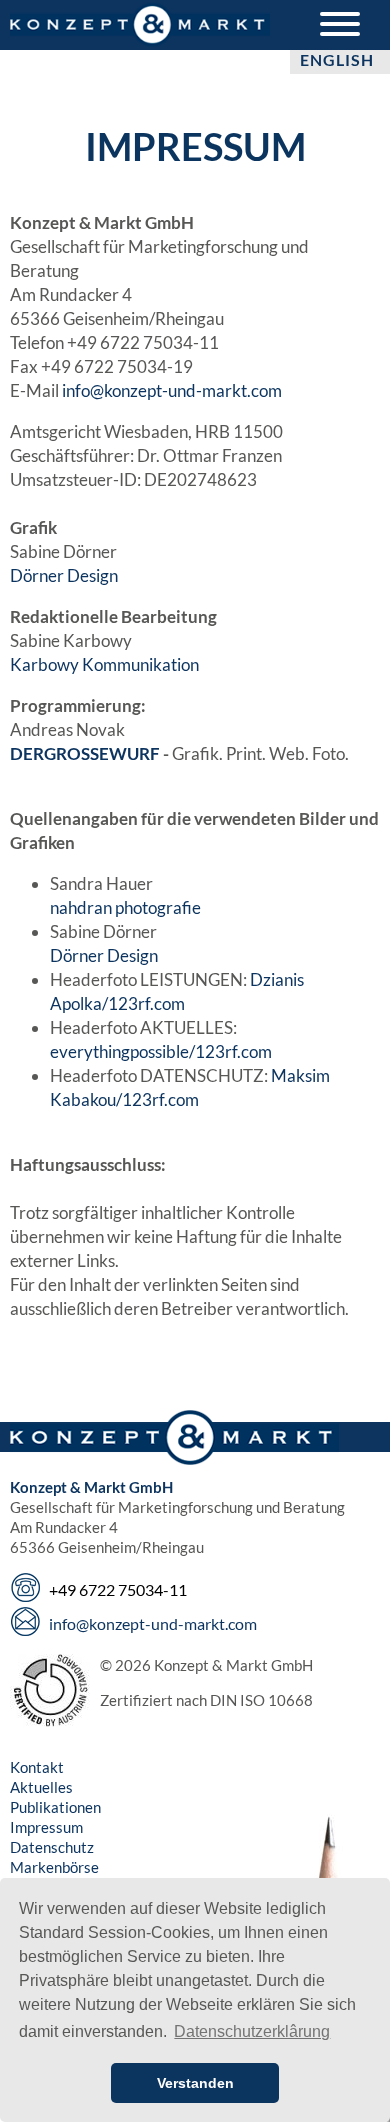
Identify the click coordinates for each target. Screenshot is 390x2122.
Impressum (46, 1827)
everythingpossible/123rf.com (161, 1051)
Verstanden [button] (195, 2083)
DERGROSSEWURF (85, 753)
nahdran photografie (125, 907)
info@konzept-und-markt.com (172, 390)
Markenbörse (54, 1867)
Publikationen (55, 1807)
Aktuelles (41, 1787)
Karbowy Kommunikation (104, 664)
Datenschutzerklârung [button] (252, 2031)
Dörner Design (64, 575)
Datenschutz (52, 1847)
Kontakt (37, 1767)
